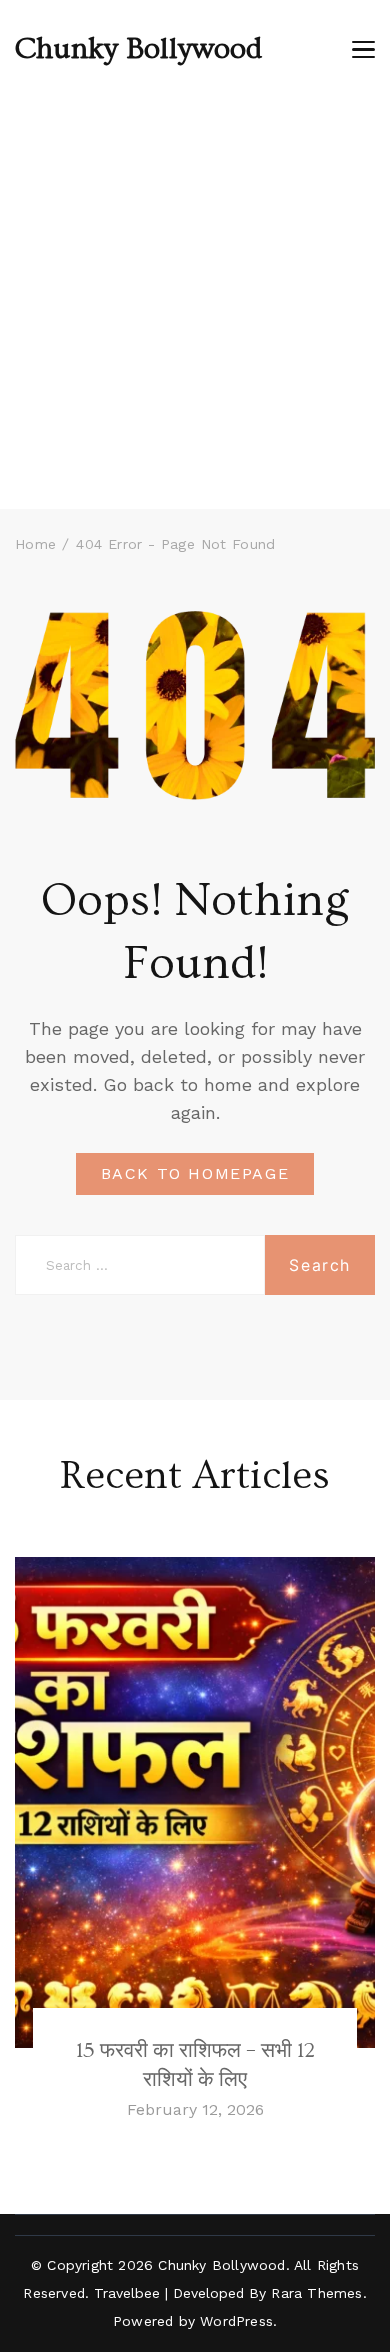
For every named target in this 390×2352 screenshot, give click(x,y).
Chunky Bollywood (138, 49)
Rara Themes (316, 2293)
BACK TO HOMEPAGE (195, 1173)
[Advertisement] (195, 304)
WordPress (236, 2321)
